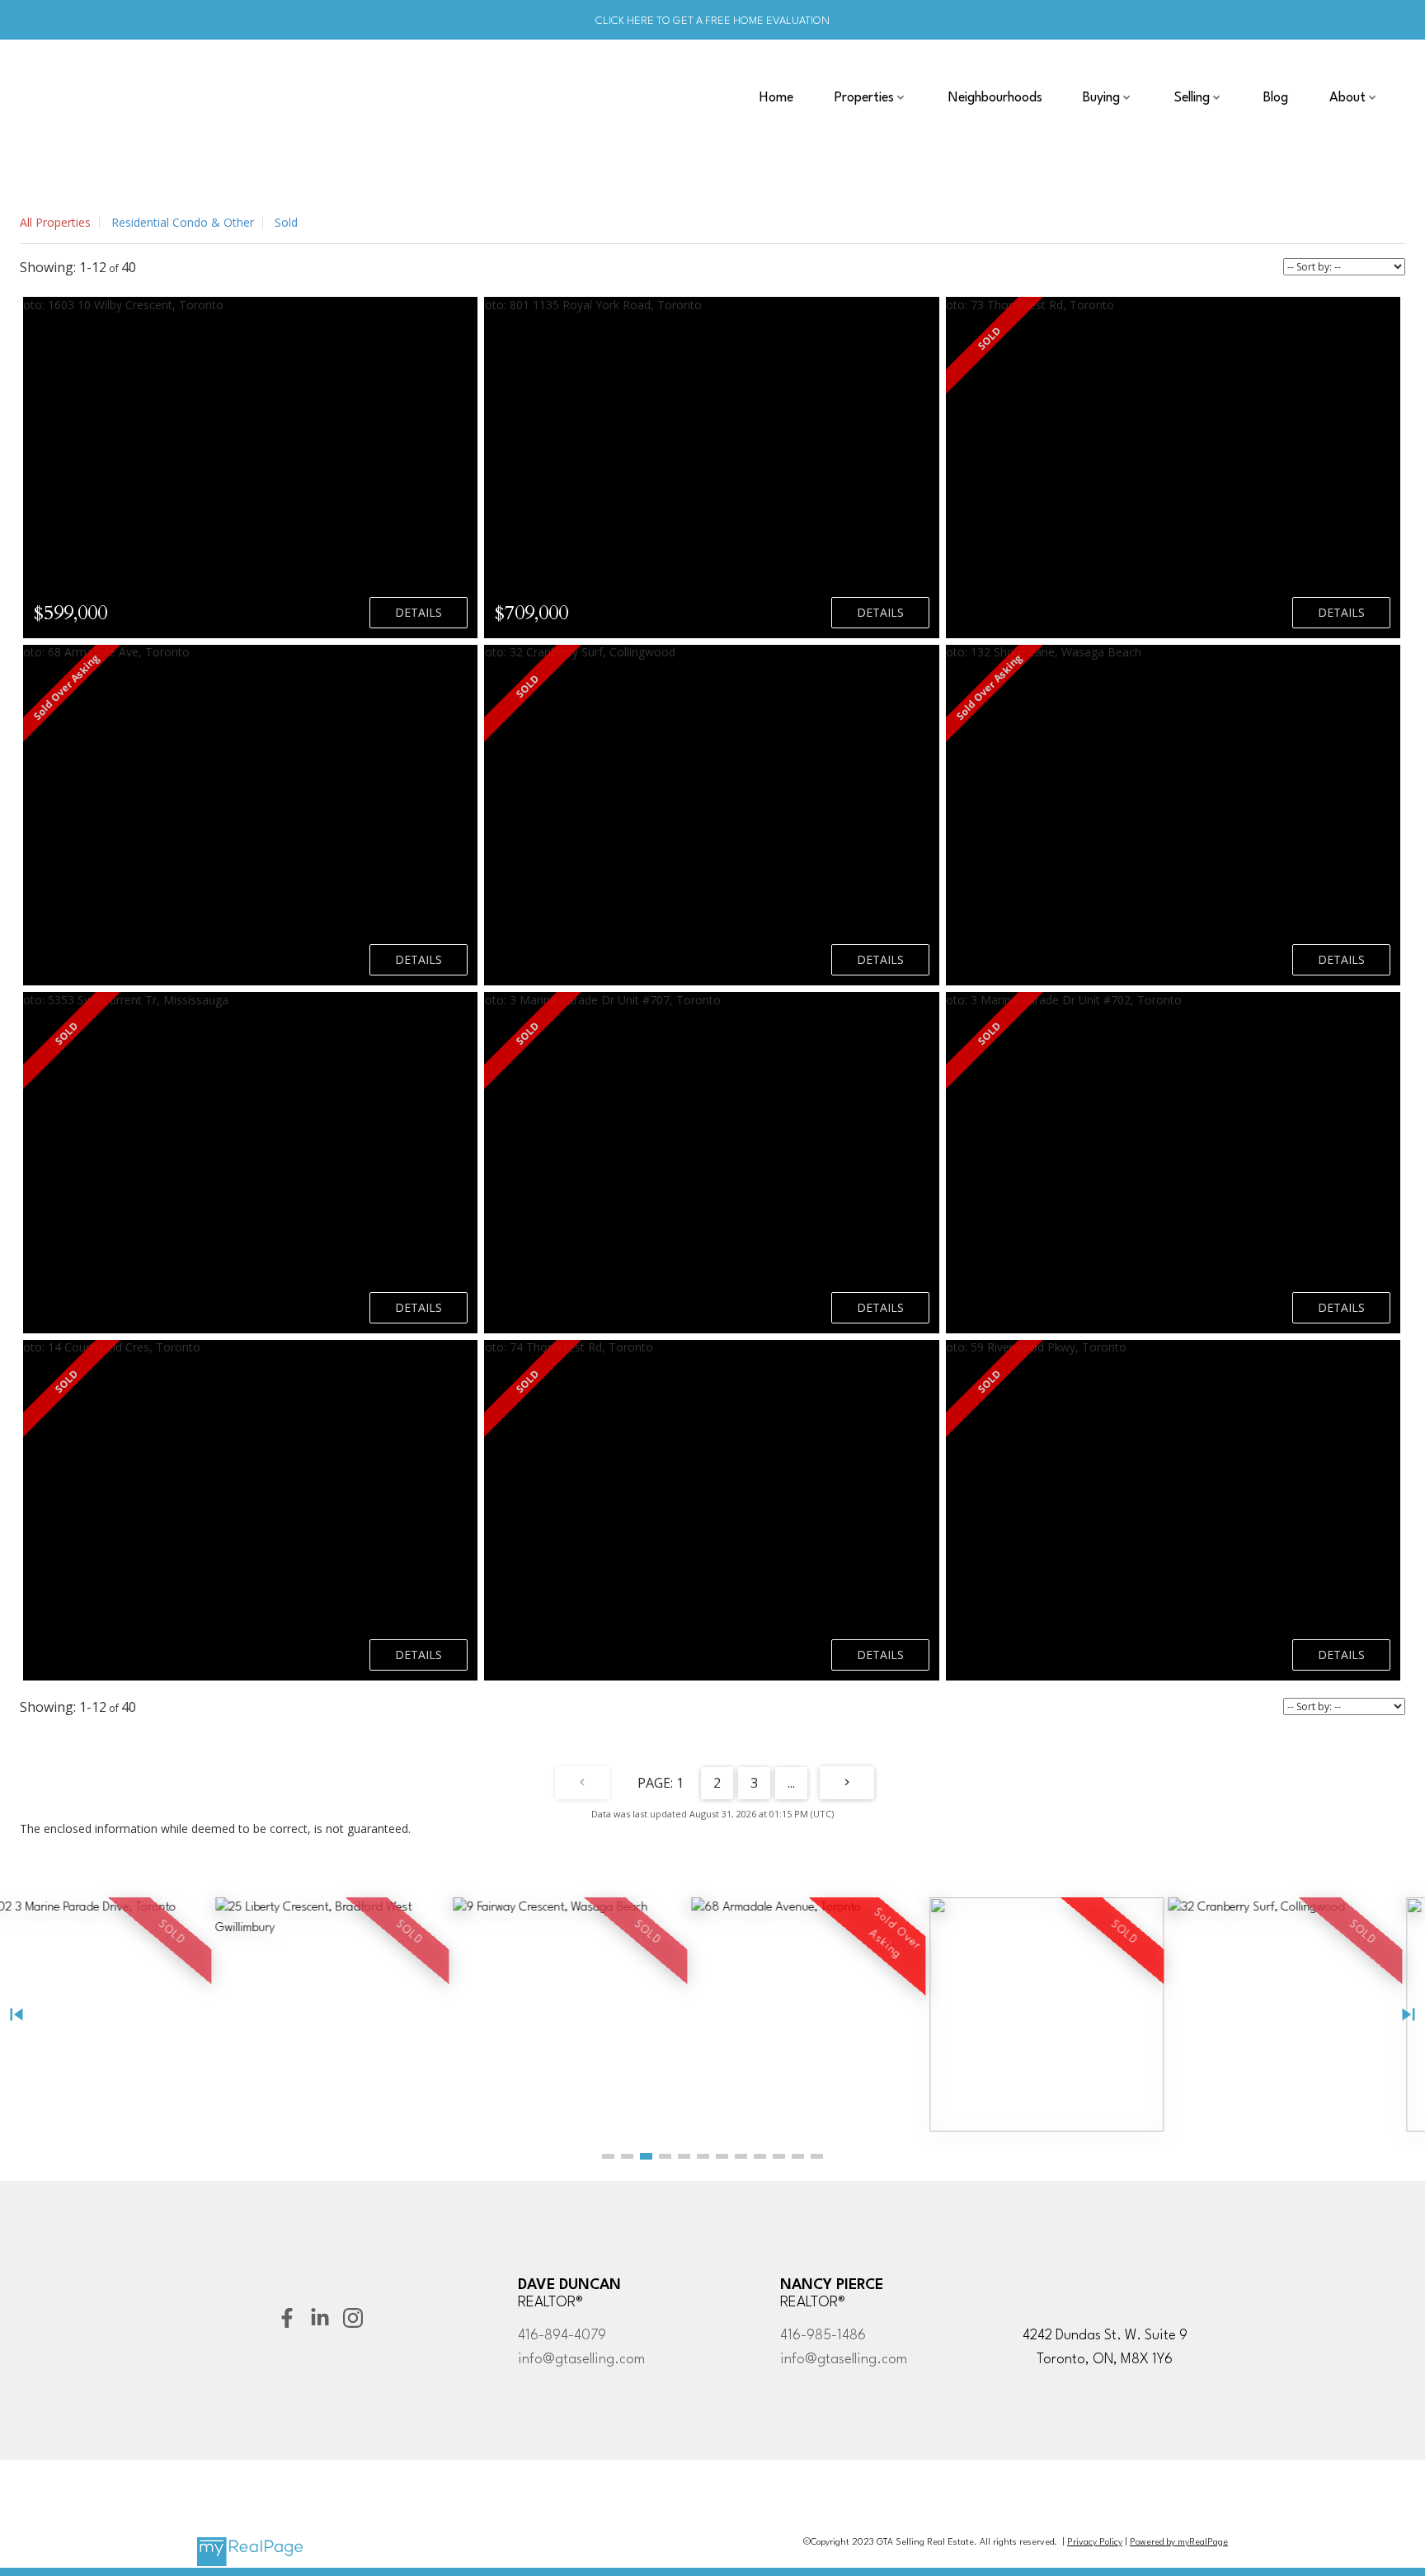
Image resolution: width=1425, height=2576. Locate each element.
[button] (608, 2156)
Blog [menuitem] (1276, 98)
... (791, 1783)
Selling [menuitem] (1192, 98)
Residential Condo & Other (183, 222)
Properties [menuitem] (864, 98)
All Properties (55, 222)
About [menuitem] (1347, 98)
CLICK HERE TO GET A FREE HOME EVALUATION (712, 21)
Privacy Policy (1095, 2543)
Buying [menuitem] (1101, 98)
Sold (286, 222)
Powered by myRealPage (1179, 2543)
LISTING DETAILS (419, 613)
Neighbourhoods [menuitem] (995, 98)
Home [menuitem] (776, 98)
